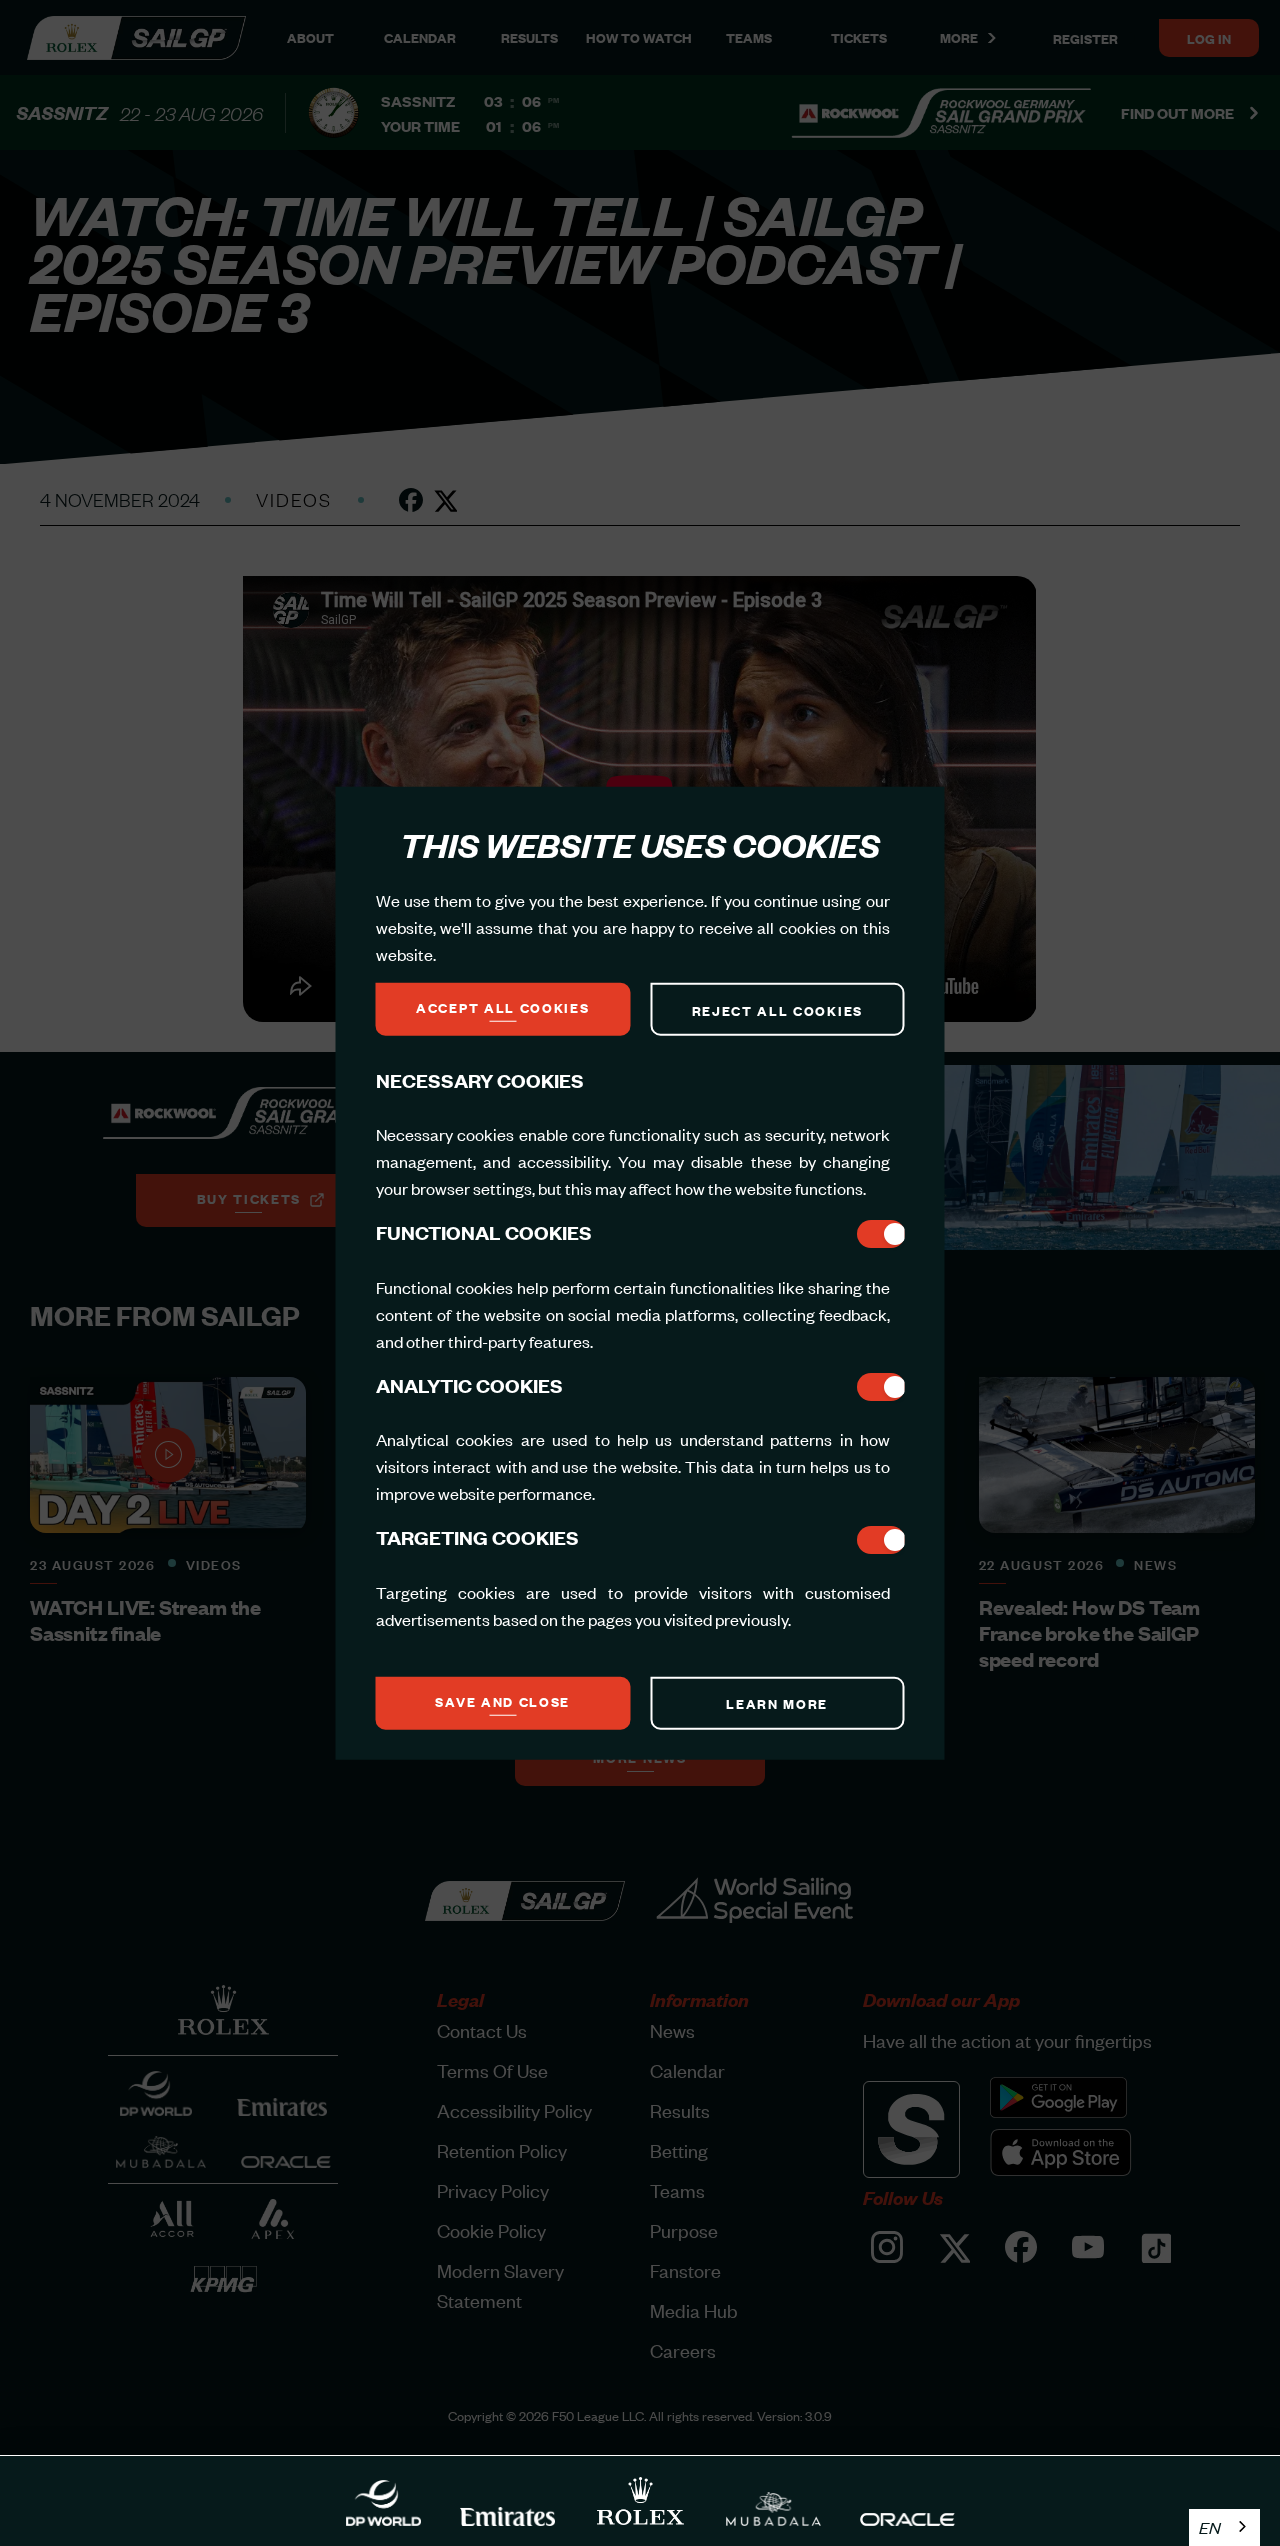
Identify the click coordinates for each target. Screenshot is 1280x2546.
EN (1209, 2527)
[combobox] (1224, 2527)
